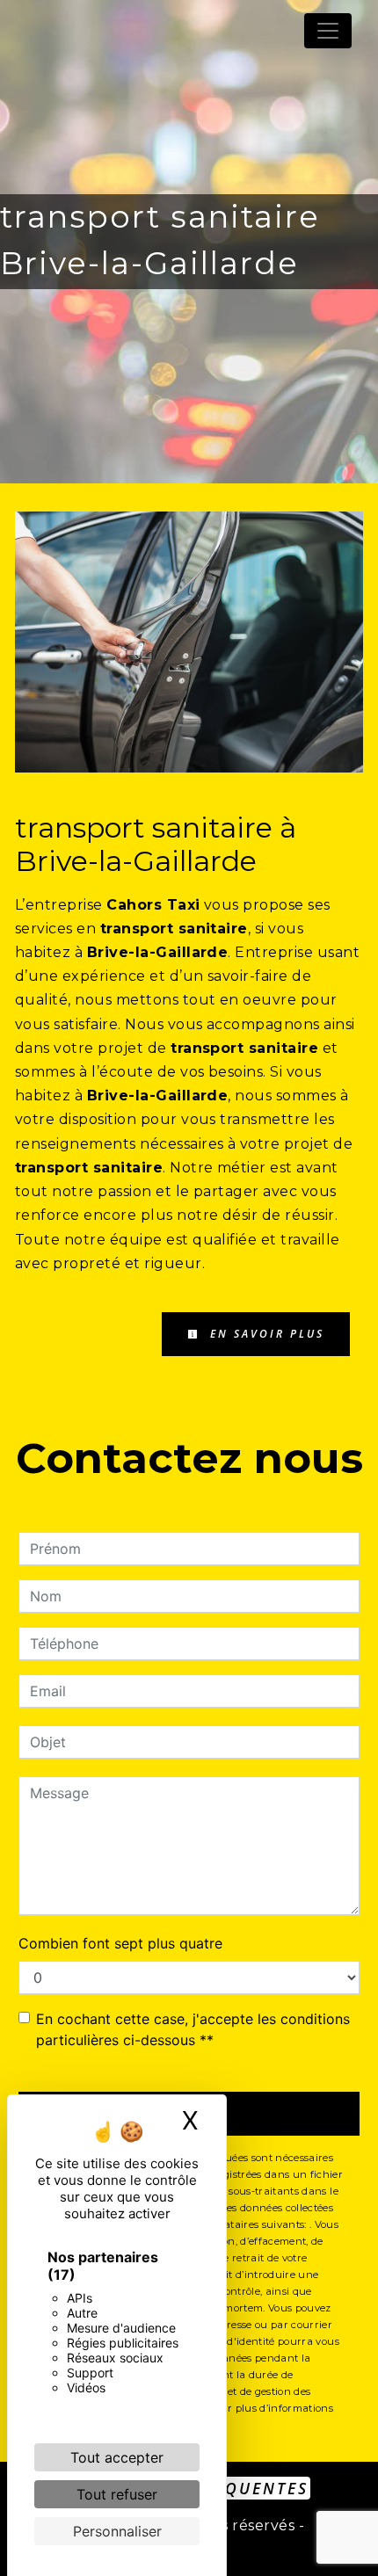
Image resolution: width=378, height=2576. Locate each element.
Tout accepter (117, 2457)
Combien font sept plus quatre (120, 1943)
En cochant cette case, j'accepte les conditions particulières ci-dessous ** (193, 2029)
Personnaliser (117, 2531)
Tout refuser (117, 2494)
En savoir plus (265, 1334)
